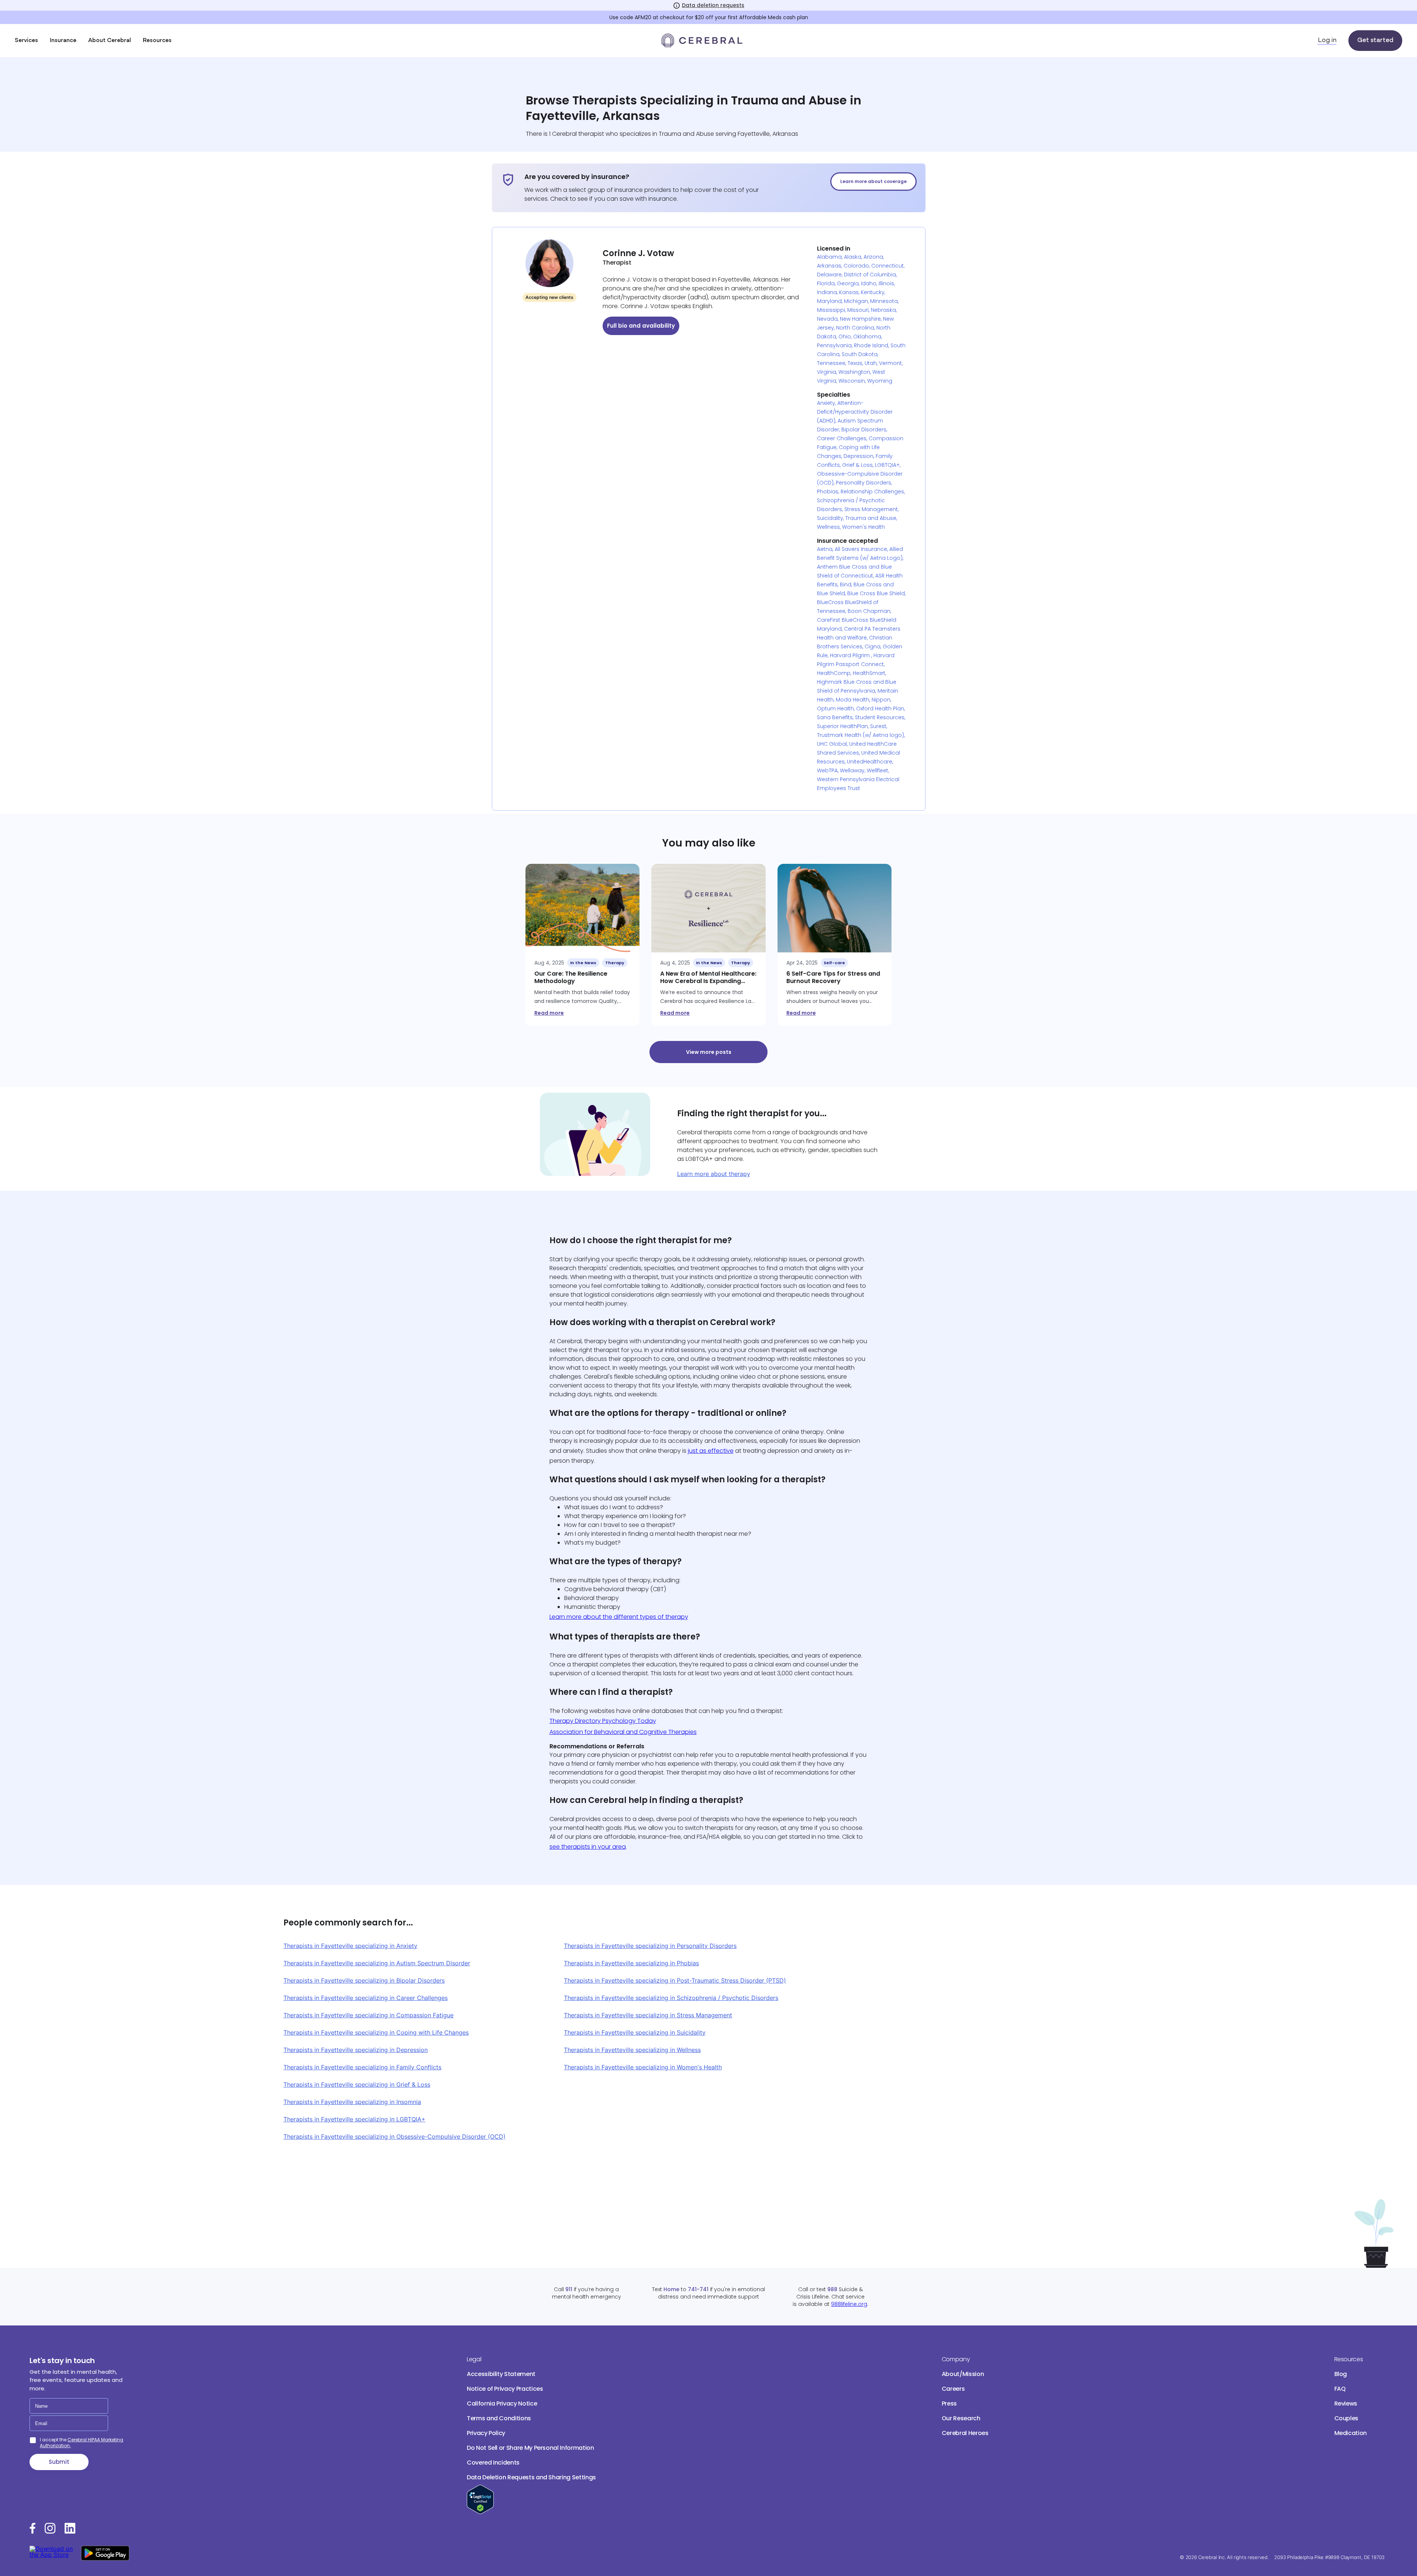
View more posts (709, 1052)
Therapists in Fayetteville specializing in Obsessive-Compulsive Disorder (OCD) (394, 2137)
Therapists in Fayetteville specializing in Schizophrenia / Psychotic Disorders (671, 1998)
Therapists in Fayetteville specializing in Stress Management (648, 2015)
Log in (1327, 41)
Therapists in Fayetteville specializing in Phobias (631, 1963)
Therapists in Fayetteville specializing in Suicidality (635, 2032)
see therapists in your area (588, 1847)
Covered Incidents (493, 2463)
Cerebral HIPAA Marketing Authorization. (82, 2443)
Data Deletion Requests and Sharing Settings (531, 2477)
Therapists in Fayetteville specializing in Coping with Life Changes (376, 2032)
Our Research (961, 2418)
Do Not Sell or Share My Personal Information (530, 2448)
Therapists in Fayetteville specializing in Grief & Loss (357, 2084)
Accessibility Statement (501, 2374)
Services (26, 41)
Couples (1347, 2418)
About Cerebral (110, 41)
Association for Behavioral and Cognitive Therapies (623, 1732)
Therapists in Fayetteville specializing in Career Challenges (366, 1998)
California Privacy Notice (502, 2403)
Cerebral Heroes (965, 2433)
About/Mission (963, 2374)
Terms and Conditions (499, 2418)
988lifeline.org (849, 2304)
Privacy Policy (486, 2433)
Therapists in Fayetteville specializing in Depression (356, 2050)
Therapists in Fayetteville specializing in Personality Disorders (650, 1946)
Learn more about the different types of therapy (619, 1617)
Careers (953, 2389)
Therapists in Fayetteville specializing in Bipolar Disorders (364, 1980)
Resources (157, 41)
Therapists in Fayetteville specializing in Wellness (632, 2050)
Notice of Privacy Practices (505, 2389)
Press (949, 2403)
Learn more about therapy (714, 1174)
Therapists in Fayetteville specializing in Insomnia (352, 2102)
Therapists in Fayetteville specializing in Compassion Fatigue (368, 2015)
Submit (59, 2462)
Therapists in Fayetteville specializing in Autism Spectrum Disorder (377, 1963)
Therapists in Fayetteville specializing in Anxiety (350, 1946)
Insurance (63, 41)
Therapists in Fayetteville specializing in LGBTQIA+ (354, 2119)
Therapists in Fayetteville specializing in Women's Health (643, 2067)
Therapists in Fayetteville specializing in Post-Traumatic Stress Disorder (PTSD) (675, 1980)
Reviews (1346, 2403)
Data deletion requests (713, 5)
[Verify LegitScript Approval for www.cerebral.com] (480, 2512)
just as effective (711, 1451)
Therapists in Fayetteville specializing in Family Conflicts (362, 2067)
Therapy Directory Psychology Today (603, 1721)
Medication (1351, 2433)
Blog (1341, 2374)
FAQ (1340, 2389)
